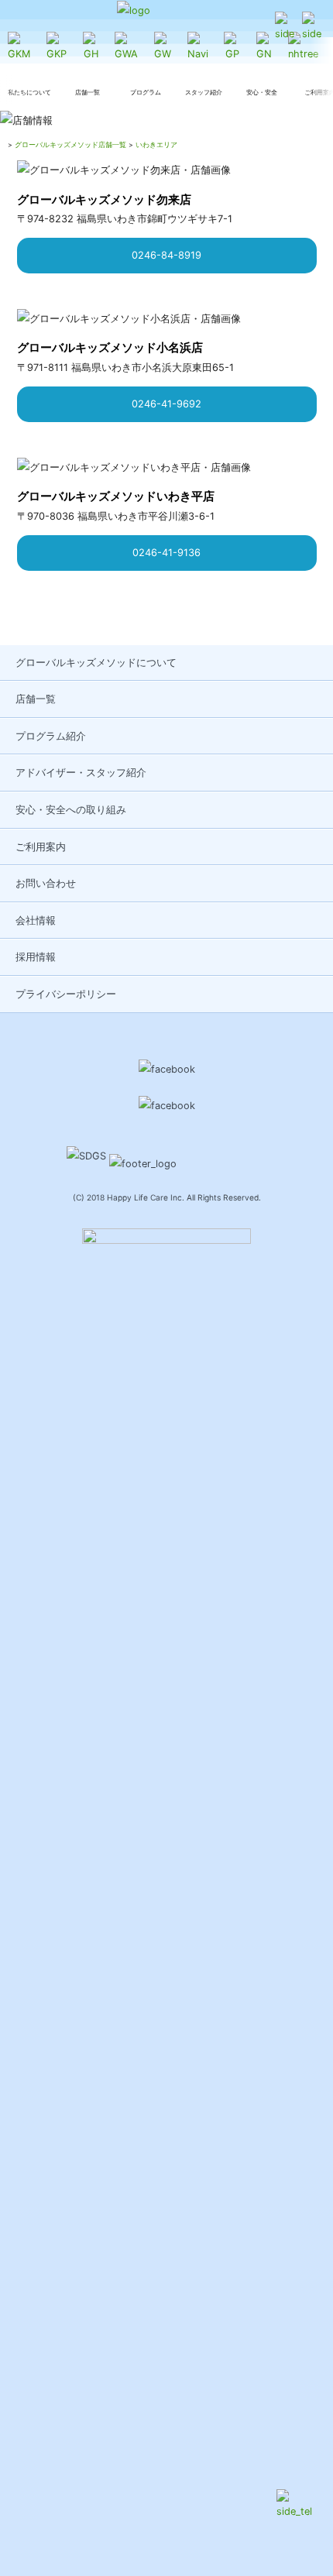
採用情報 (36, 957)
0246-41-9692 (166, 404)
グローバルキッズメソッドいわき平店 (116, 496)
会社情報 (36, 920)
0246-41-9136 (166, 553)
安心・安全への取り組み (71, 810)
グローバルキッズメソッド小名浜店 (110, 347)
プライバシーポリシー (66, 994)
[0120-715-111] (285, 28)
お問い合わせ (46, 883)
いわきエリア (156, 144)
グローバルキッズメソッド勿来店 (104, 199)
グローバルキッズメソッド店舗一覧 (70, 144)
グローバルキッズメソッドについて (96, 663)
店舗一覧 (36, 699)
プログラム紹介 (51, 736)
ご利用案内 (41, 847)
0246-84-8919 (166, 255)
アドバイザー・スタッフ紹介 (81, 773)
